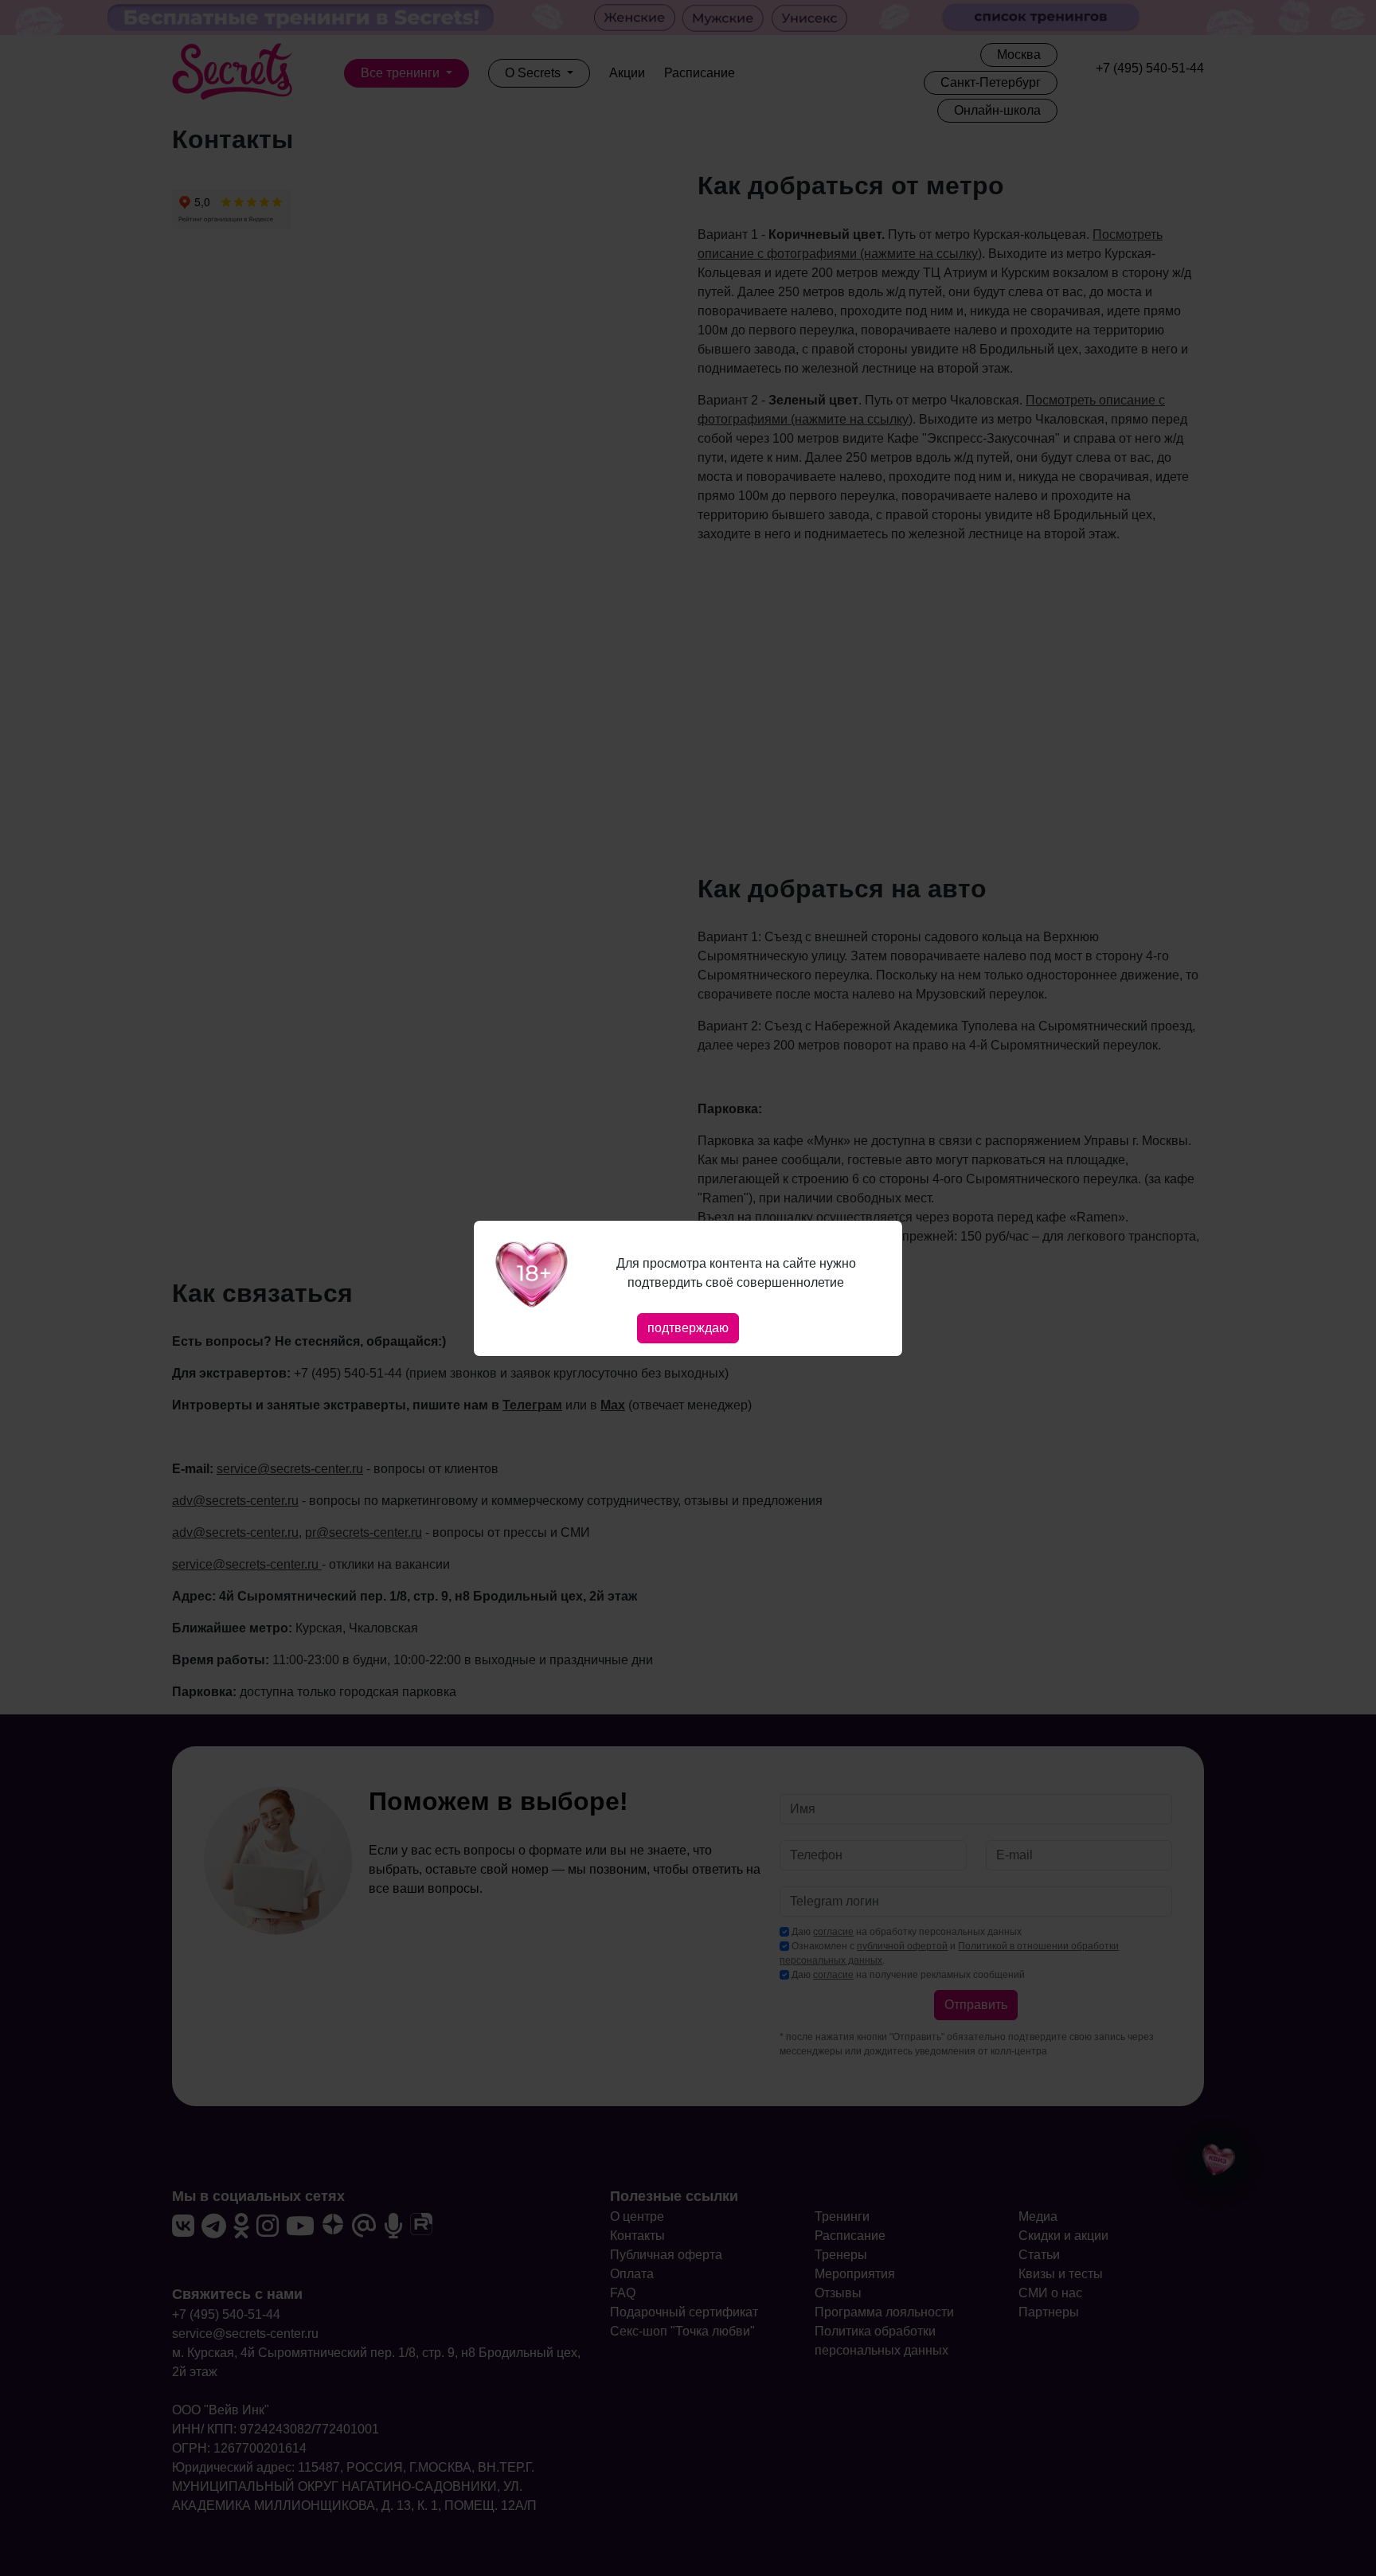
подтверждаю (688, 1328)
